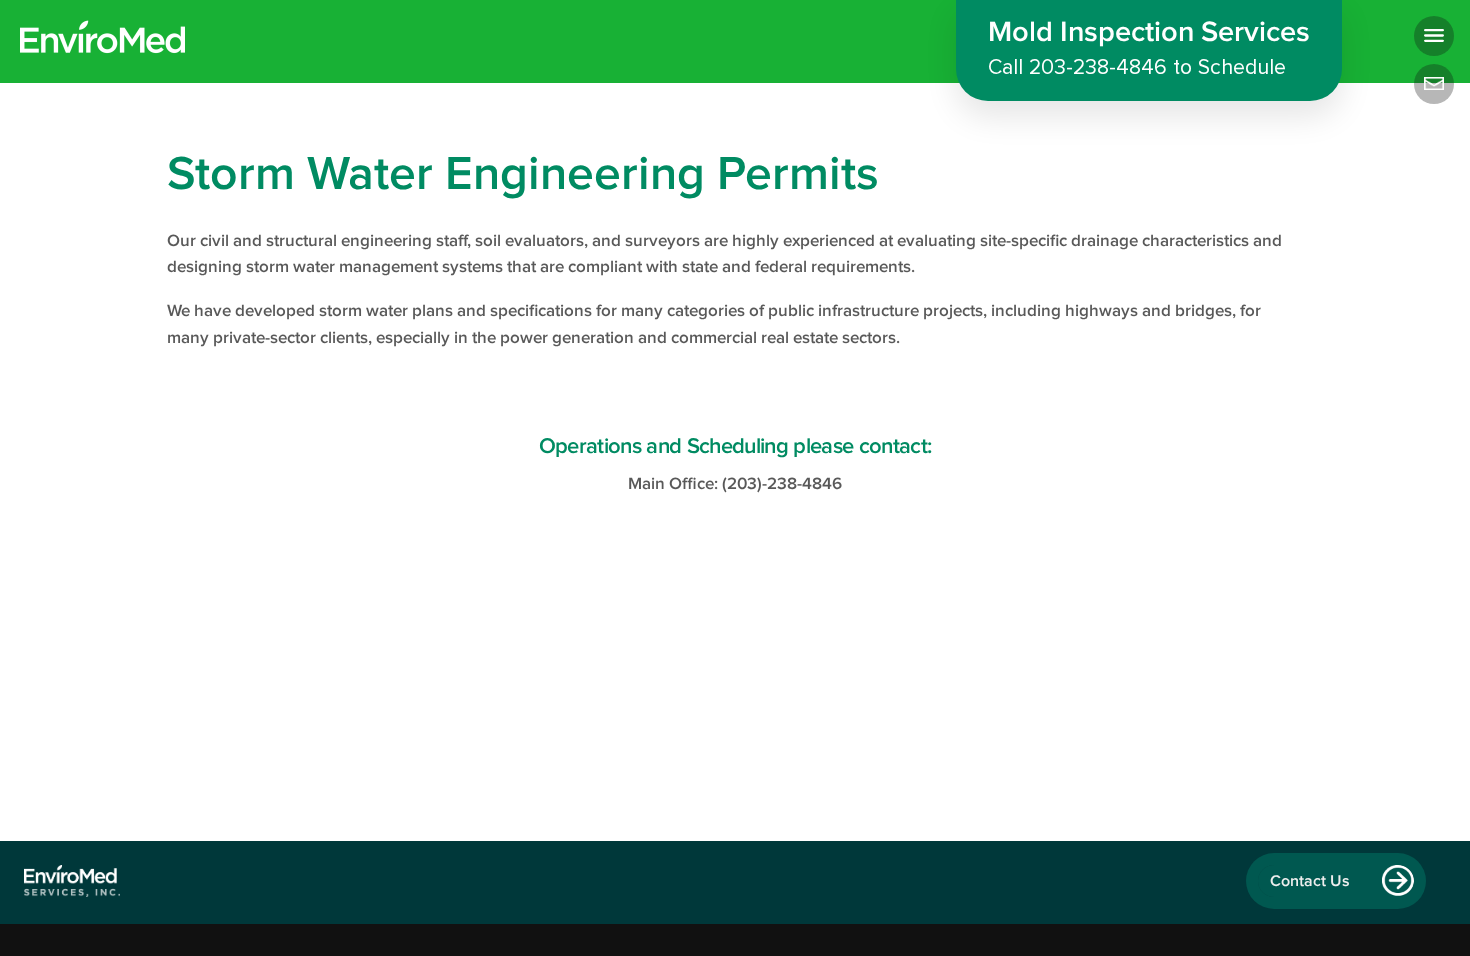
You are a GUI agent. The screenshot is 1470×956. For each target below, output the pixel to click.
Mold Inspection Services (1149, 48)
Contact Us (1310, 881)
